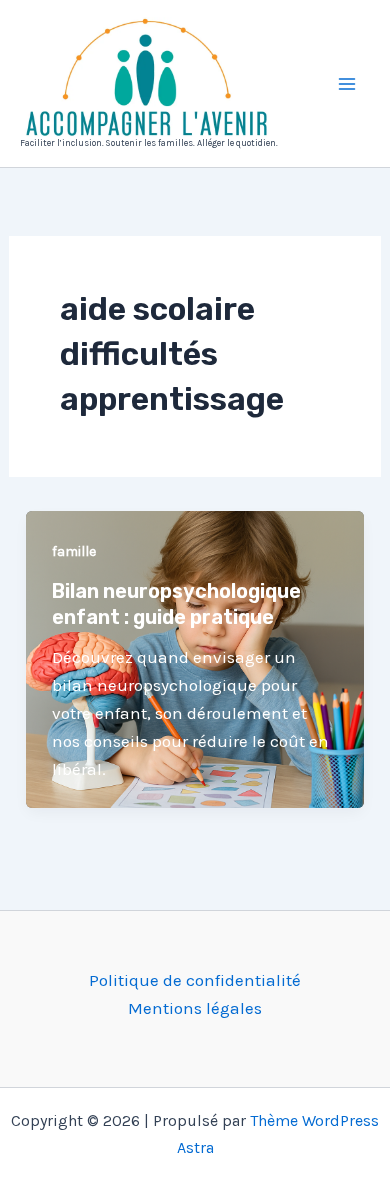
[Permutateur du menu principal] (348, 84)
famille (74, 551)
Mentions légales (195, 1008)
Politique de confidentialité (195, 980)
